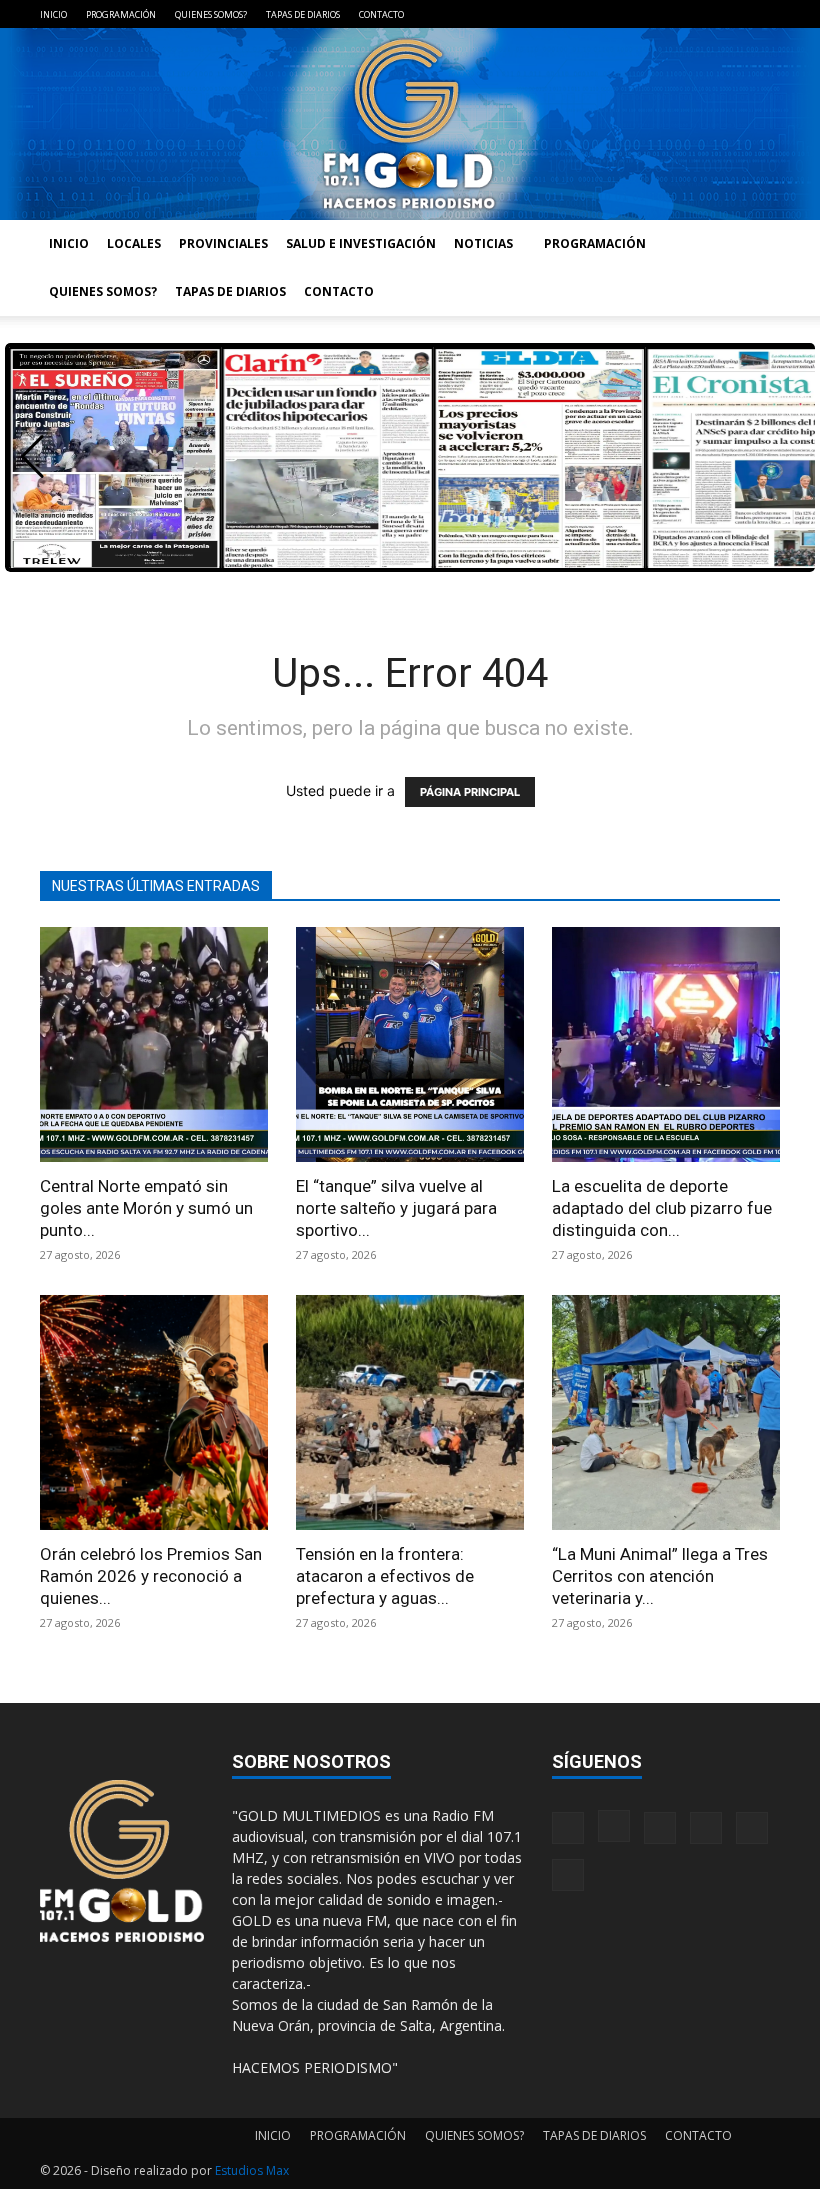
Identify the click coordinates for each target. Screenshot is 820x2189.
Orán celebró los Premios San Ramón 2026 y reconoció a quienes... (151, 1576)
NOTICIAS (483, 243)
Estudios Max (252, 2170)
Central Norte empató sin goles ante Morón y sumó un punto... (146, 1208)
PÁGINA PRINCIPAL (470, 792)
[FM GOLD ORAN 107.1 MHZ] (410, 124)
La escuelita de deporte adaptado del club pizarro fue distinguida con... (662, 1208)
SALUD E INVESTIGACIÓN (361, 243)
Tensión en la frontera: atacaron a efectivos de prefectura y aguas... (385, 1576)
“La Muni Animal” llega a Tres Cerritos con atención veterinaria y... (660, 1576)
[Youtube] (765, 14)
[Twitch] (699, 14)
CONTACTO (381, 14)
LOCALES (134, 243)
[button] (32, 457)
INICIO (53, 14)
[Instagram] (633, 14)
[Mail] (666, 14)
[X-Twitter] (732, 14)
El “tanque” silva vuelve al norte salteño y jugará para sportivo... (396, 1208)
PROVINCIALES (223, 243)
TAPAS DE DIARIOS (303, 14)
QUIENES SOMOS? (211, 14)
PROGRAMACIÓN (121, 14)
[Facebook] (600, 14)
